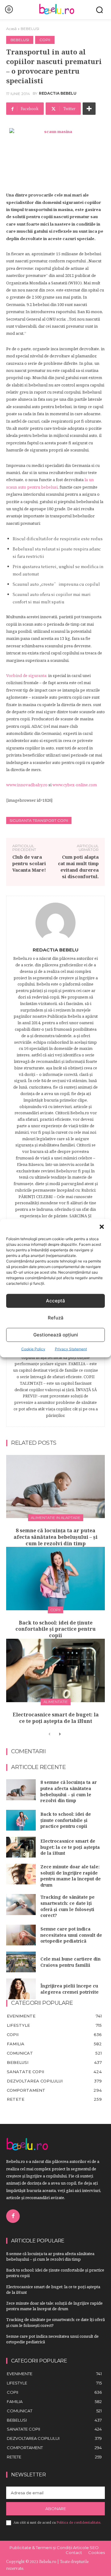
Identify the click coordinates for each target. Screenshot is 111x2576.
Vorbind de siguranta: (27, 675)
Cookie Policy (33, 1349)
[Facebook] (13, 2216)
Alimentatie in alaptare (56, 1518)
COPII (45, 40)
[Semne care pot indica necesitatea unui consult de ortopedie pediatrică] (21, 1935)
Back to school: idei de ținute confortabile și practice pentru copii (55, 1629)
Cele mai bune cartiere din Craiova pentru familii (70, 1962)
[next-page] (59, 1734)
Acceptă (55, 1301)
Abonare (56, 2509)
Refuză (56, 1318)
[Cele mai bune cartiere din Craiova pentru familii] (21, 1962)
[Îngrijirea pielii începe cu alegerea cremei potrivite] (21, 1989)
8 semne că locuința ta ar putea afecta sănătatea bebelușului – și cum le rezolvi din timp (55, 1537)
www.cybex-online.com (75, 785)
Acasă (11, 29)
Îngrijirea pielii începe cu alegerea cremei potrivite (70, 1989)
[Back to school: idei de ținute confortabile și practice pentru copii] (55, 1579)
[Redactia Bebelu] (55, 923)
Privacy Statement (71, 1349)
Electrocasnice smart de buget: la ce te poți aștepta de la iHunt (56, 1718)
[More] (89, 109)
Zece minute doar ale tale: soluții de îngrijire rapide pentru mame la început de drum (71, 1876)
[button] (102, 1227)
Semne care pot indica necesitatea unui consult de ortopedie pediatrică (71, 1935)
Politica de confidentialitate (78, 2522)
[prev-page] (49, 1734)
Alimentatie (56, 1702)
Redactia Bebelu (58, 93)
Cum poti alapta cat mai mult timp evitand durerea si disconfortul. (78, 867)
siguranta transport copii (39, 820)
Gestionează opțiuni (56, 1335)
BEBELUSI (30, 29)
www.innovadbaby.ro (27, 785)
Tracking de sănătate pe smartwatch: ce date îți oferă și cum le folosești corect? (68, 1906)
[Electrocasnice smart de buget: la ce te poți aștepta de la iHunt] (55, 1670)
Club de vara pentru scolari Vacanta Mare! (29, 863)
